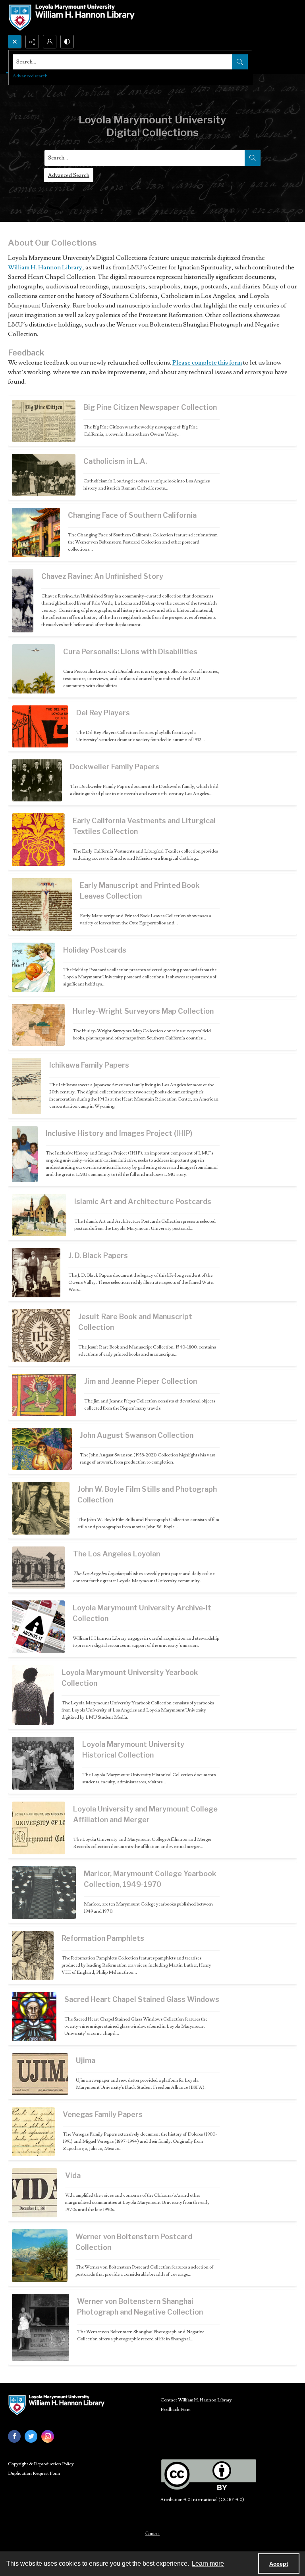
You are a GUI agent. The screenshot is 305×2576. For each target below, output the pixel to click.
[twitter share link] (31, 2436)
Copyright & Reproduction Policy (41, 2464)
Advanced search (30, 76)
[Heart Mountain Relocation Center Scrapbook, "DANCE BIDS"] (27, 1086)
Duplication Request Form (34, 2473)
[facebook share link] (14, 2436)
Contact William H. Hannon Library (196, 2400)
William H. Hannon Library (45, 267)
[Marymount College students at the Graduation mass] (44, 1893)
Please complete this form (207, 363)
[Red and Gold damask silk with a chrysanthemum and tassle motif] (38, 840)
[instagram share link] (48, 2436)
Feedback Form (176, 2410)
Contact (152, 2534)
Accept (279, 2564)
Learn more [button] (208, 2564)
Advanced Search (69, 175)
